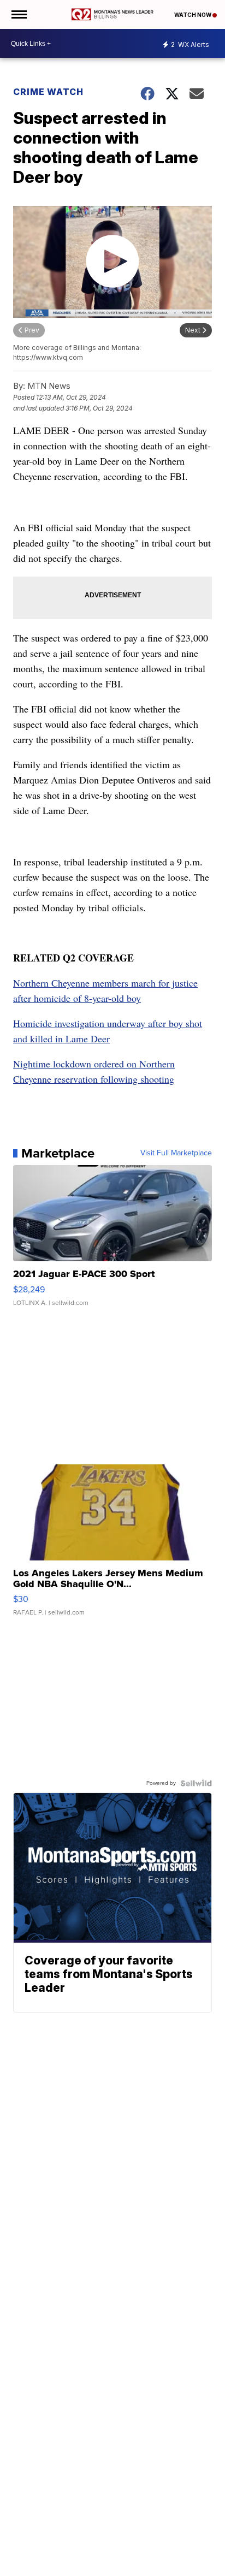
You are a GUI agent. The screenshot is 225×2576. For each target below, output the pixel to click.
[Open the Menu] (18, 14)
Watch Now (193, 15)
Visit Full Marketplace (176, 1153)
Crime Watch (48, 92)
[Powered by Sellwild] (196, 1783)
